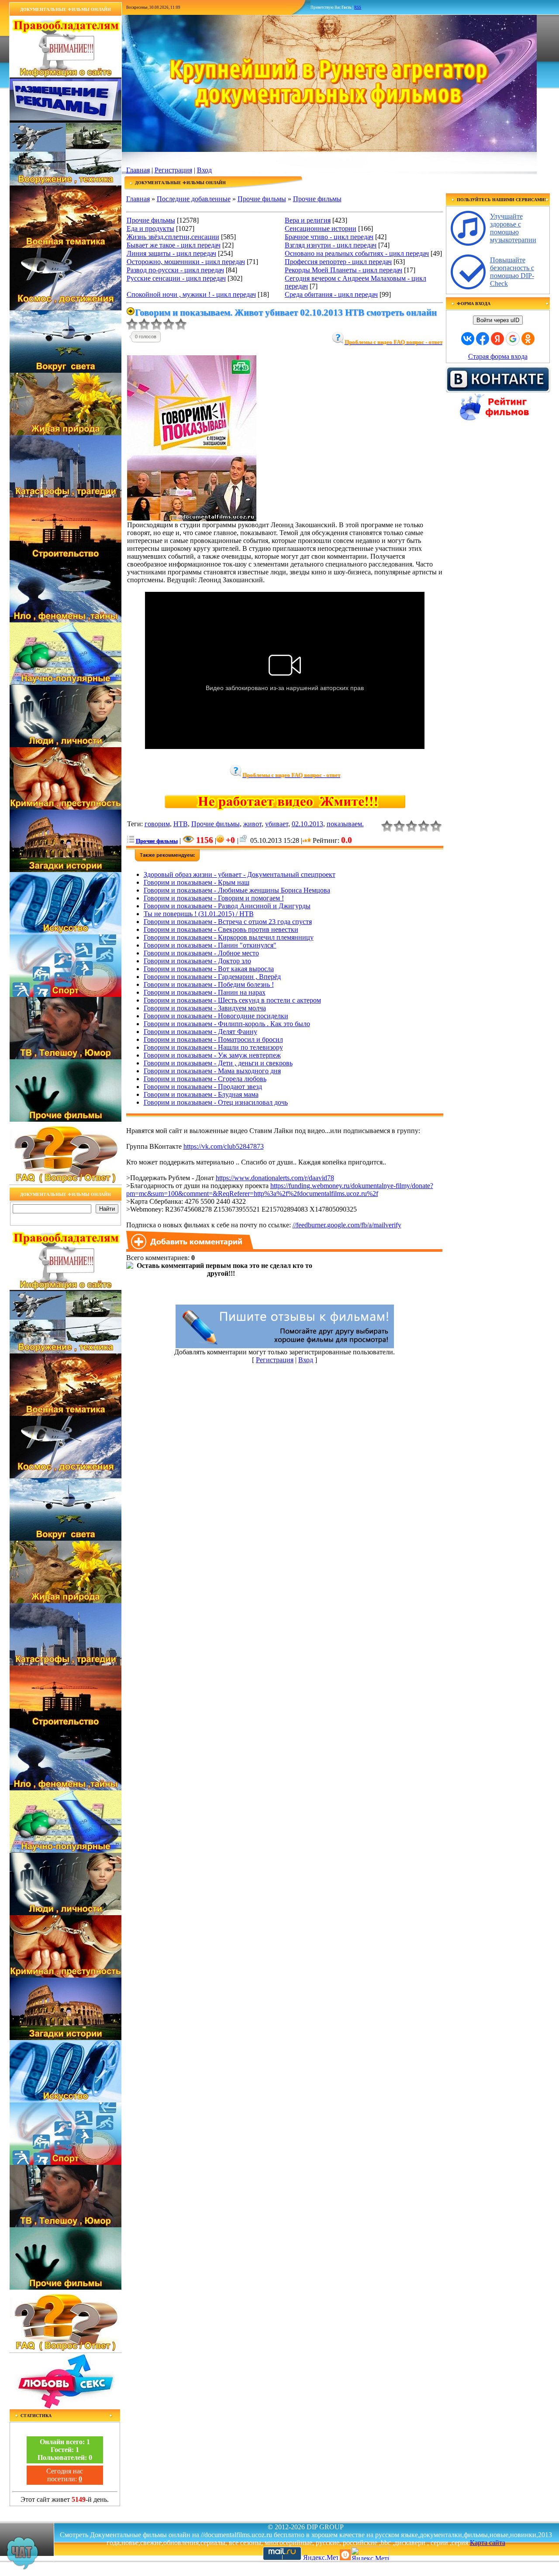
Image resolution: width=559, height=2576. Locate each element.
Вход (204, 170)
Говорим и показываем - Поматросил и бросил (213, 1039)
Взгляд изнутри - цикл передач (331, 245)
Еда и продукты (150, 228)
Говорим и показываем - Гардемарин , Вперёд (212, 977)
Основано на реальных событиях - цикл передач (357, 253)
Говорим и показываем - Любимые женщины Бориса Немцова (237, 890)
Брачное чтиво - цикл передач (329, 237)
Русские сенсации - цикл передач (176, 278)
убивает (277, 824)
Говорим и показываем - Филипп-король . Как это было (227, 1024)
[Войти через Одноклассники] (528, 339)
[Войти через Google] (513, 339)
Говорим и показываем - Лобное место (201, 953)
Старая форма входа (498, 356)
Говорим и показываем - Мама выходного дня (212, 1071)
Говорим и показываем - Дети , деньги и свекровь (218, 1063)
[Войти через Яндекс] (497, 339)
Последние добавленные (194, 199)
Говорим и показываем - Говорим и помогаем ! (214, 898)
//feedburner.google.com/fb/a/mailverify (347, 1225)
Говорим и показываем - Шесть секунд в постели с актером (232, 1000)
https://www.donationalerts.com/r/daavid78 (275, 1178)
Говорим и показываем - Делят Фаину (200, 1032)
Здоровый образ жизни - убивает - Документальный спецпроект (240, 874)
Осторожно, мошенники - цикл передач (186, 262)
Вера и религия (308, 220)
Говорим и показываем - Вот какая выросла (209, 969)
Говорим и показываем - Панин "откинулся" (210, 945)
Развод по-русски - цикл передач (175, 270)
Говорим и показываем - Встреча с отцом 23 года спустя (228, 922)
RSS (358, 7)
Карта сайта (488, 2543)
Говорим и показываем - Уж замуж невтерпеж (212, 1055)
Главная (138, 170)
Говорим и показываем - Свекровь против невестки (221, 929)
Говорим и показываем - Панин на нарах (205, 992)
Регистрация (173, 170)
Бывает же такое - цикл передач (174, 245)
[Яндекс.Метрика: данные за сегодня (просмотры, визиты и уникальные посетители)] (370, 2554)
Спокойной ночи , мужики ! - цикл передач (191, 294)
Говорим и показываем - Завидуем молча (205, 1008)
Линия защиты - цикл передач (171, 253)
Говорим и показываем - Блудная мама (201, 1094)
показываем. (345, 824)
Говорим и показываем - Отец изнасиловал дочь (216, 1102)
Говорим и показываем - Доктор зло (197, 961)
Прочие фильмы (262, 199)
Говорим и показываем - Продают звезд (203, 1087)
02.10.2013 (307, 824)
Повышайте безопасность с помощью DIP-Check (512, 272)
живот (252, 824)
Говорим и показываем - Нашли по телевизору (213, 1047)
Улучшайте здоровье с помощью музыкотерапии (513, 228)
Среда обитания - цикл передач (331, 294)
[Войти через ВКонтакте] (468, 339)
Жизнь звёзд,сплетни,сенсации (173, 237)
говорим (157, 824)
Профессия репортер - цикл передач (338, 262)
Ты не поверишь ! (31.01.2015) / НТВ (199, 914)
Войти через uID (498, 320)
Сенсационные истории (321, 228)
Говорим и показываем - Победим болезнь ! (209, 984)
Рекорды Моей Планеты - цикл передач (343, 270)
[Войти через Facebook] (483, 339)
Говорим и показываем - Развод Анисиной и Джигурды (227, 906)
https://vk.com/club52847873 (224, 1146)
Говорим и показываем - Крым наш (197, 882)
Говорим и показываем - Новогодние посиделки (216, 1016)
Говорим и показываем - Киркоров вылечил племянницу (229, 937)
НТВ (181, 824)
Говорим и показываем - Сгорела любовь (205, 1079)
